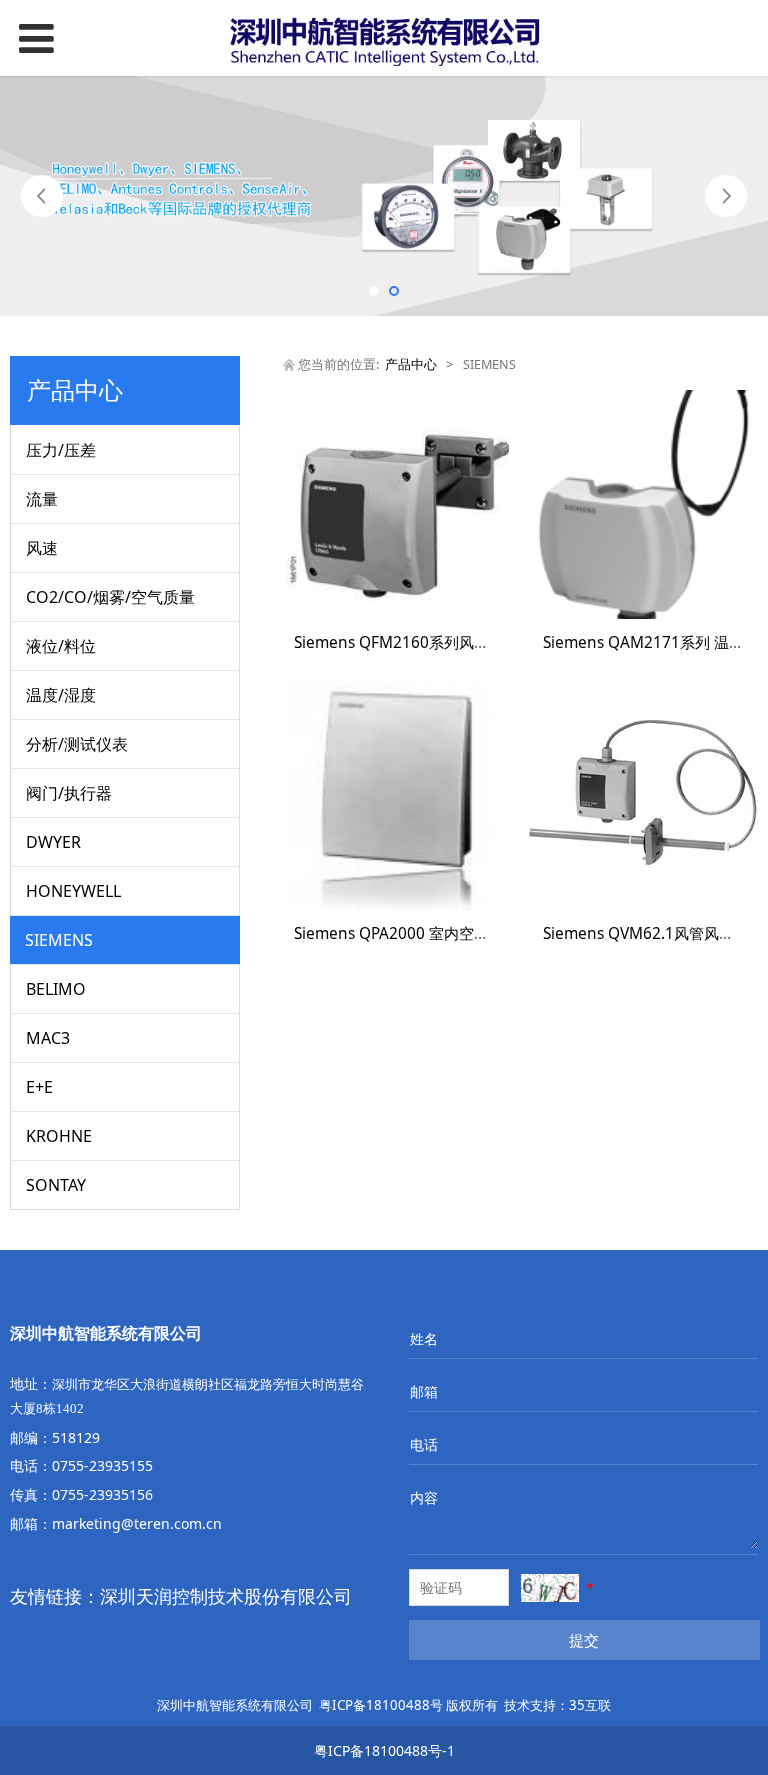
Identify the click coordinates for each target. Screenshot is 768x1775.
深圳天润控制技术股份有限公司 (226, 1596)
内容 (424, 1497)
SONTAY (56, 1185)
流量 (42, 499)
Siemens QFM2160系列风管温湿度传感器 (436, 642)
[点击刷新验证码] (550, 1588)
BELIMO (56, 989)
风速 (42, 548)
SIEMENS (59, 940)
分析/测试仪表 (77, 744)
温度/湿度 (61, 695)
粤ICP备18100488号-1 (384, 1750)
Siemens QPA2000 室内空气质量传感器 (429, 933)
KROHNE (59, 1136)
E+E (39, 1087)
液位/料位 (61, 646)
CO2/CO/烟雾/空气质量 (110, 597)
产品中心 (411, 364)
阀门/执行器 (69, 793)
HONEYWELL (73, 891)
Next (726, 196)
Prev (42, 196)
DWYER (53, 842)
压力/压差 (61, 450)
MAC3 (48, 1038)
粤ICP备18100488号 (381, 1705)
